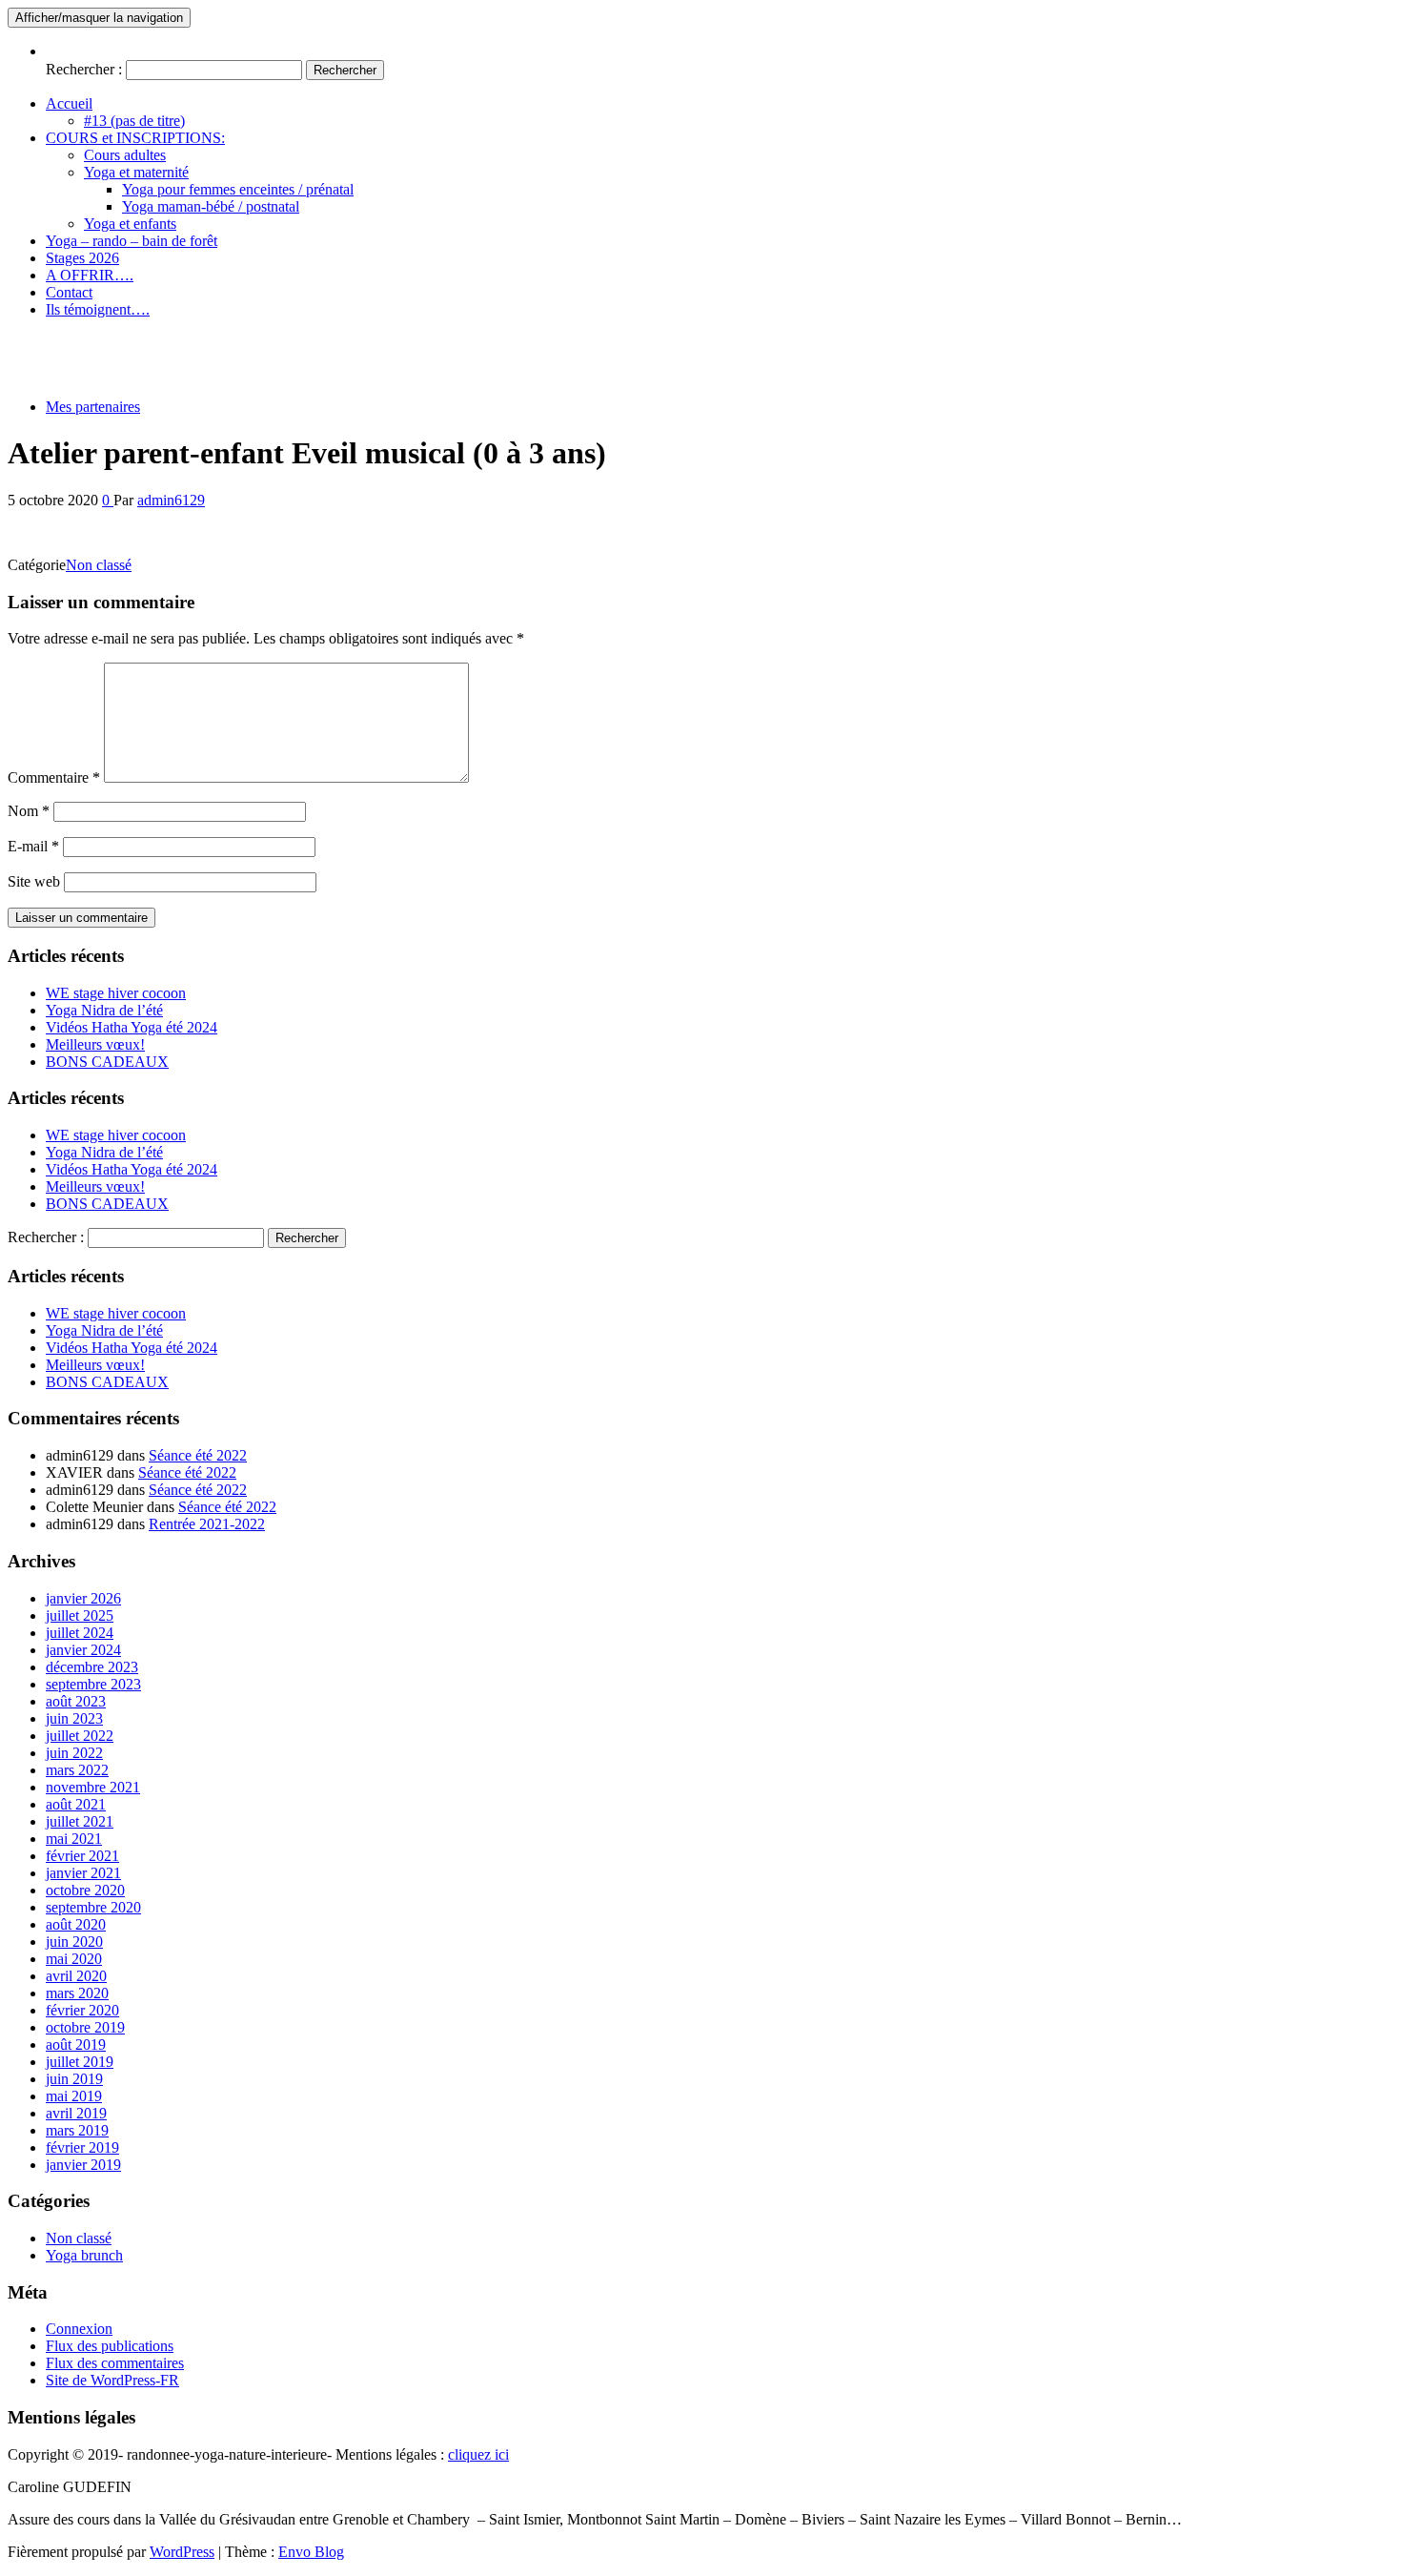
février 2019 (82, 2147)
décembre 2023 (92, 1667)
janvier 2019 (83, 2165)
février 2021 (82, 1856)
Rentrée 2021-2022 (207, 1524)
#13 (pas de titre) (134, 121)
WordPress (182, 2552)
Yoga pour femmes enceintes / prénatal (238, 189)
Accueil (69, 103)
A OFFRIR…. (90, 275)
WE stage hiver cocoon (116, 993)
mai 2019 (74, 2096)
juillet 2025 (80, 1615)
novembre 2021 (93, 1787)
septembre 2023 (93, 1684)
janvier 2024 (83, 1650)
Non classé (99, 565)
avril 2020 (76, 1976)
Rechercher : (84, 69)
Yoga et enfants (130, 224)
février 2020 (82, 2010)
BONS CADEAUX (107, 1062)
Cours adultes (125, 155)
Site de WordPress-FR (112, 2380)
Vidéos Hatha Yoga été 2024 (132, 1027)
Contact (69, 292)
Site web (34, 881)
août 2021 (76, 1804)
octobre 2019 (85, 2027)
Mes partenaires (93, 407)
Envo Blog (311, 2552)
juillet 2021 (80, 1821)
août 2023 (76, 1701)
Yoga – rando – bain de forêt (132, 241)
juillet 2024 (80, 1633)
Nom (29, 811)
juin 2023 (74, 1718)
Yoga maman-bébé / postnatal (211, 206)
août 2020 (76, 1924)
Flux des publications (110, 2346)
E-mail (33, 846)
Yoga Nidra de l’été (104, 1010)
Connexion (79, 2329)
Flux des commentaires (115, 2363)
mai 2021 (74, 1839)
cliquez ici (478, 2454)
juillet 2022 (80, 1736)
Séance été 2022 (198, 1455)
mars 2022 (77, 1770)
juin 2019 (74, 2079)
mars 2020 (77, 1993)
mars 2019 (77, 2130)
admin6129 (171, 500)
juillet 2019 (80, 2062)
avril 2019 (76, 2113)
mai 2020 (74, 1959)
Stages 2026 (82, 258)
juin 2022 (74, 1753)
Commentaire (54, 777)
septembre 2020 (93, 1907)
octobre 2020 (85, 1890)
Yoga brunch (84, 2255)
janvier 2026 (83, 1598)
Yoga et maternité (136, 172)
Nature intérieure (58, 342)
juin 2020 (74, 1942)
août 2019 (76, 2044)
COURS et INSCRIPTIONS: (135, 138)
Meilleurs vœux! (95, 1044)
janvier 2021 (83, 1873)
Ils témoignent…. (98, 309)
